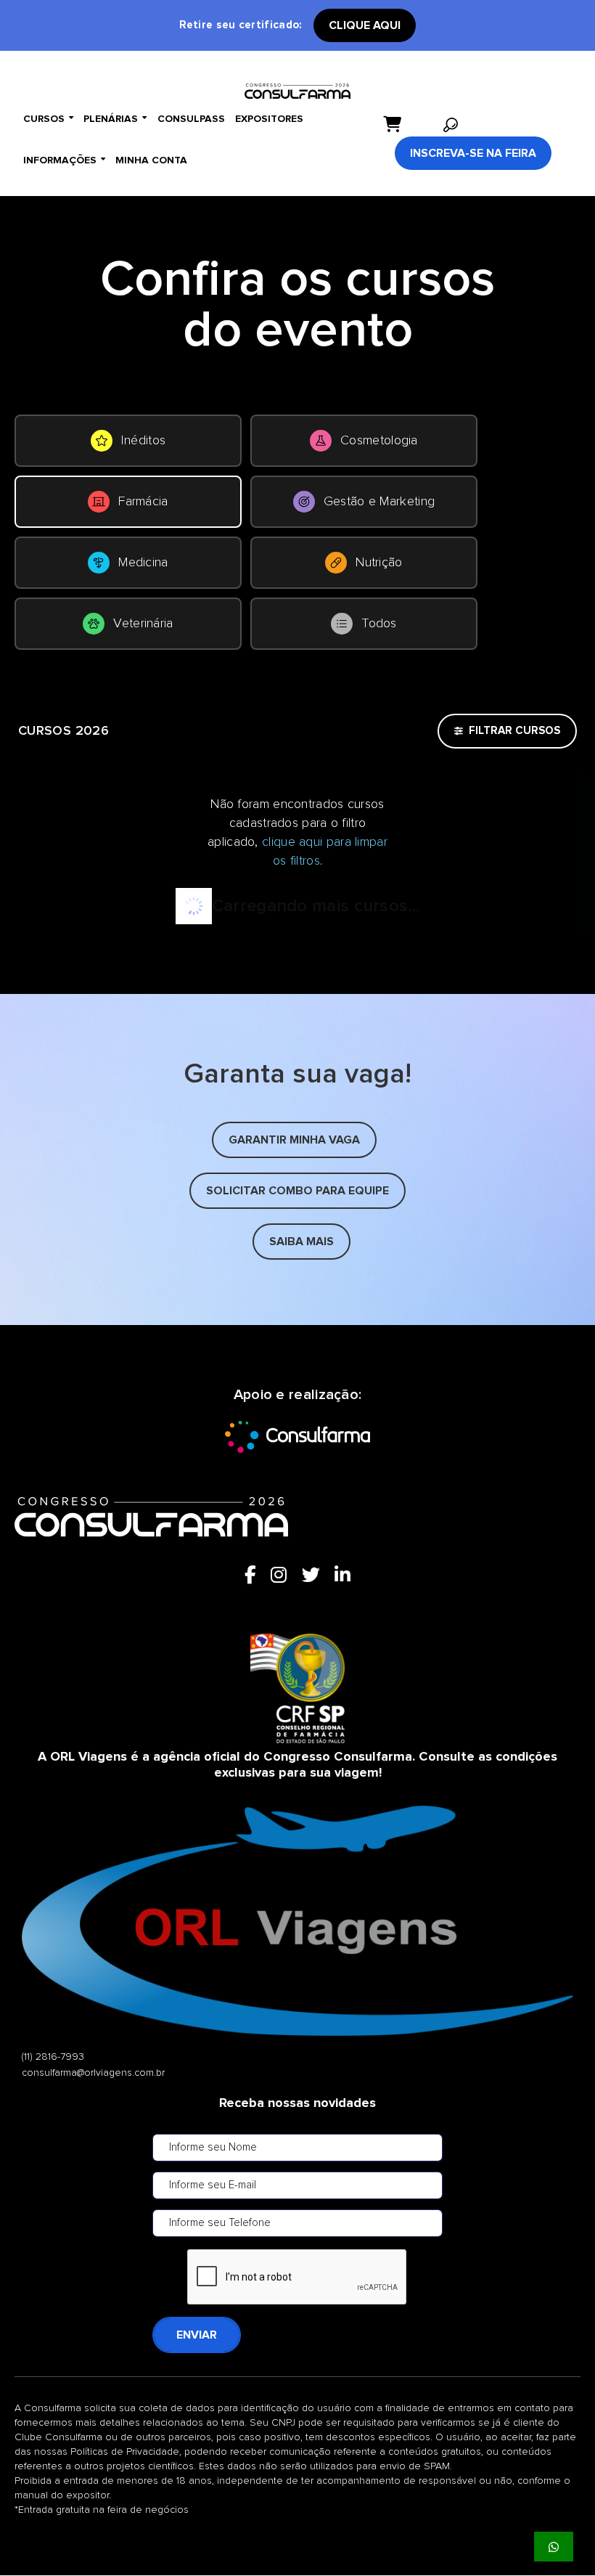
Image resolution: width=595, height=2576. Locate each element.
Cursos (48, 119)
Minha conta (151, 160)
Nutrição (379, 563)
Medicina (143, 563)
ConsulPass (191, 119)
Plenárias (115, 119)
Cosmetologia (379, 441)
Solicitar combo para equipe (297, 1191)
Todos (379, 624)
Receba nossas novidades (297, 2103)
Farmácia (143, 502)
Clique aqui (365, 25)
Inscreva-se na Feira (473, 153)
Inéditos (143, 441)
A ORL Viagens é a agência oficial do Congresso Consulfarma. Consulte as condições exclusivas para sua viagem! (297, 1765)
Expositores (269, 119)
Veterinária (143, 624)
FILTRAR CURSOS (514, 731)
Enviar (197, 2335)
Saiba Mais (301, 1242)
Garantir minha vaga (294, 1140)
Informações (64, 160)
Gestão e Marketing (379, 502)
